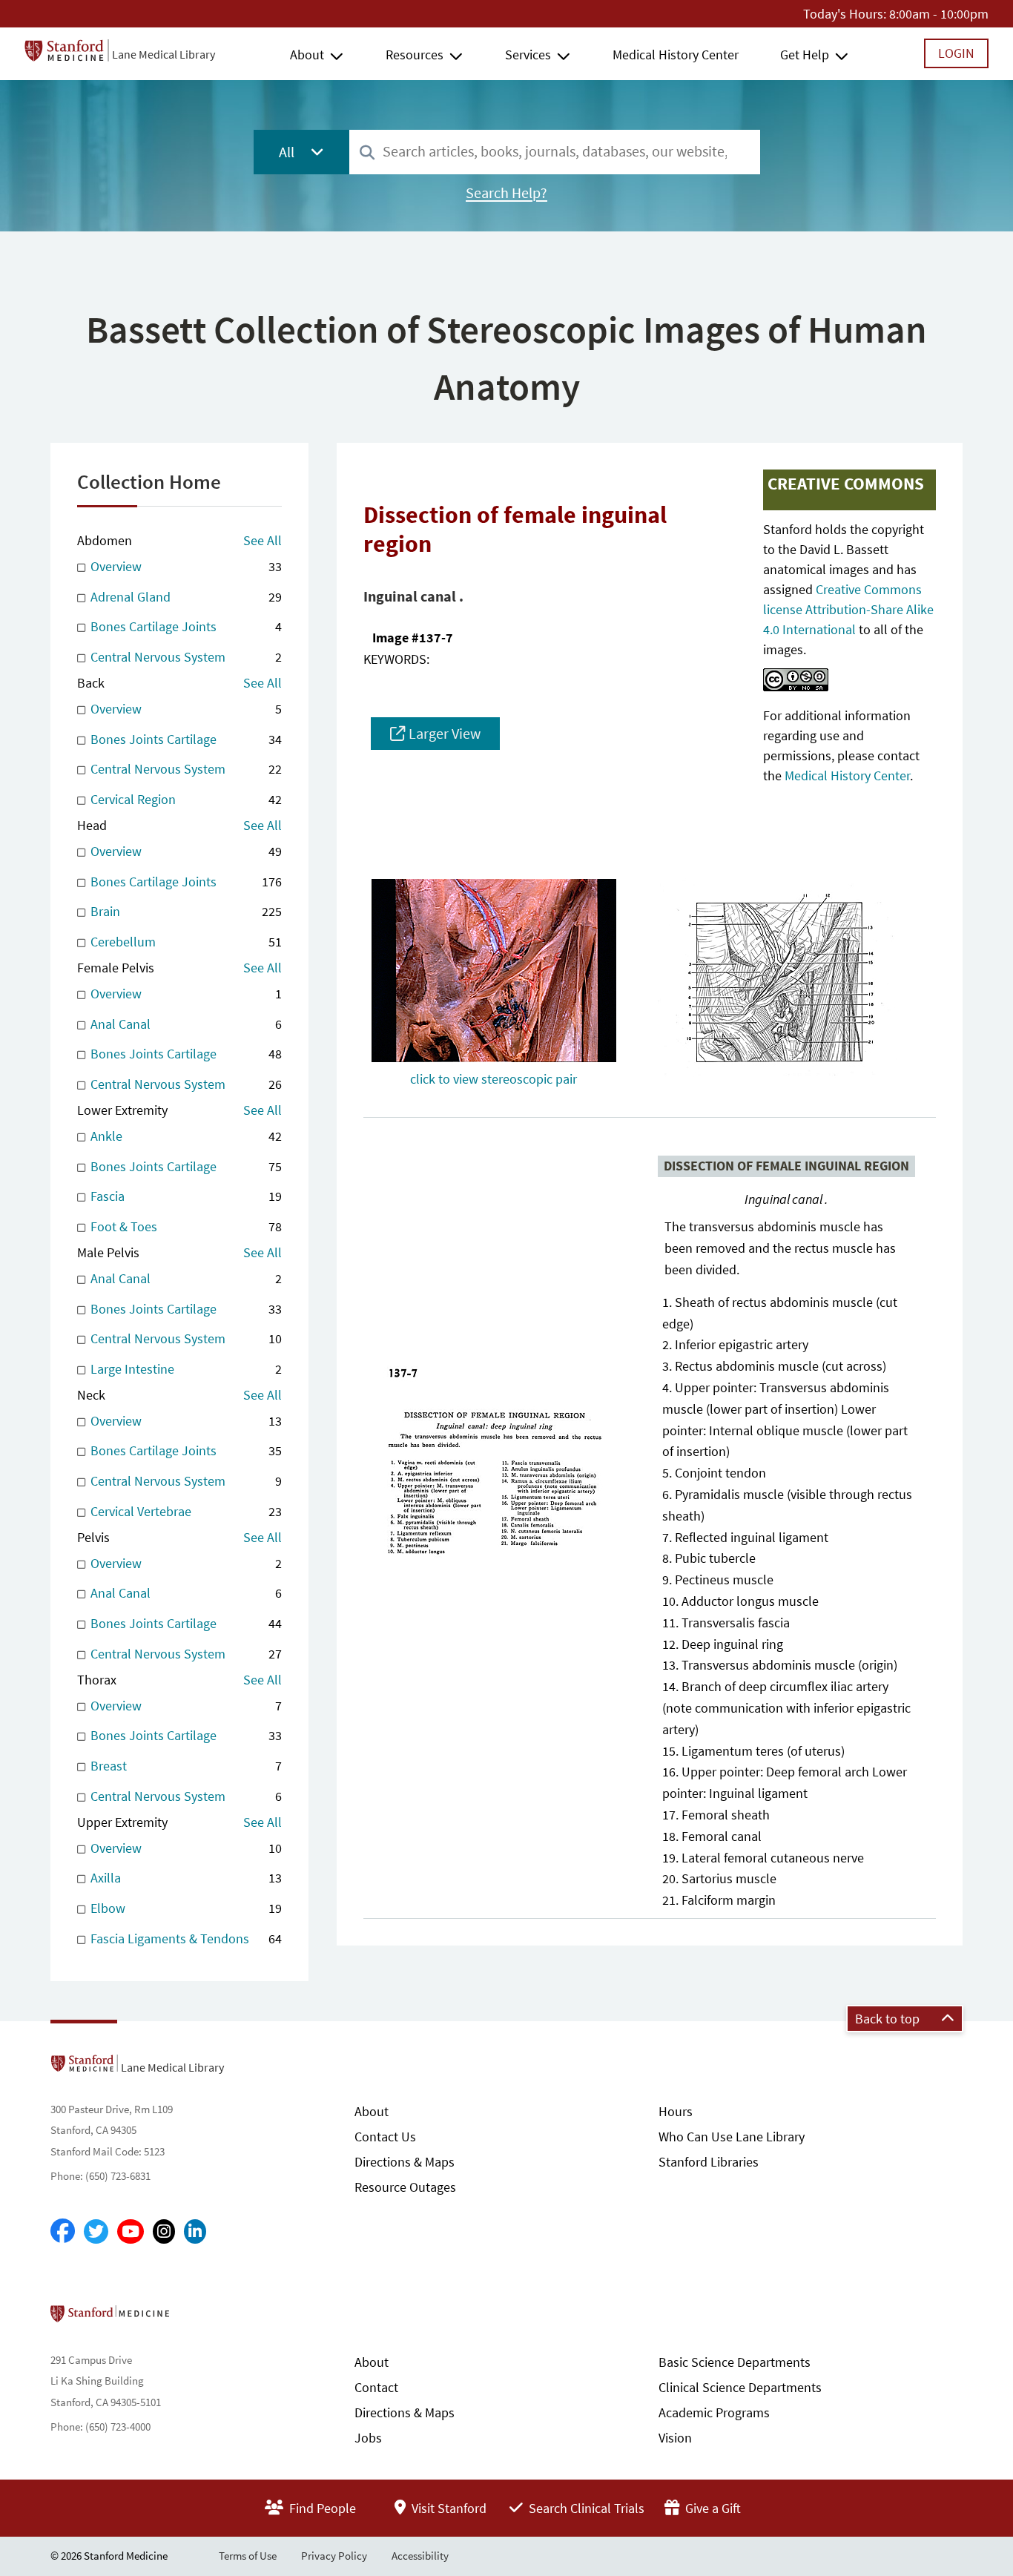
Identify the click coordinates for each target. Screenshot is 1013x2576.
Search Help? (506, 193)
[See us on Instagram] (164, 2231)
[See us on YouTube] (131, 2231)
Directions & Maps (405, 2162)
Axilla (184, 1878)
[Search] (367, 153)
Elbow (184, 1908)
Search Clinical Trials (585, 2508)
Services (528, 55)
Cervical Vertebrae (184, 1511)
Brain (184, 911)
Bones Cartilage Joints (184, 626)
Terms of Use (248, 2556)
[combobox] (555, 152)
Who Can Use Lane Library (732, 2137)
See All (263, 540)
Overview (184, 566)
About (307, 55)
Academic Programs (714, 2412)
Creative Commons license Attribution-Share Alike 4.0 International (848, 609)
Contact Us (385, 2137)
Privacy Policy (334, 2556)
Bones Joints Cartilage (184, 739)
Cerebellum (184, 942)
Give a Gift (712, 2508)
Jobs (368, 2438)
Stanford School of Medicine (195, 2318)
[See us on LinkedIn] (195, 2231)
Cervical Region (184, 799)
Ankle (184, 1136)
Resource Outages (405, 2187)
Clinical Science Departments (740, 2387)
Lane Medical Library (164, 54)
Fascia (184, 1196)
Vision (675, 2438)
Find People (321, 2508)
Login (956, 53)
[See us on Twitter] (96, 2231)
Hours (676, 2111)
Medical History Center (676, 55)
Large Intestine (184, 1369)
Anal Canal (184, 1024)
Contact (376, 2387)
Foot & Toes (184, 1226)
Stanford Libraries (709, 2162)
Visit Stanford (448, 2508)
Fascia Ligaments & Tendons (184, 1938)
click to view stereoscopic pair (494, 1079)
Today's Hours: (845, 14)
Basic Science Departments (735, 2362)
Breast (184, 1766)
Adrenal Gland (184, 597)
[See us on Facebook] (63, 2232)
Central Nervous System (184, 657)
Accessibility (420, 2556)
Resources (415, 55)
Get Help (805, 55)
